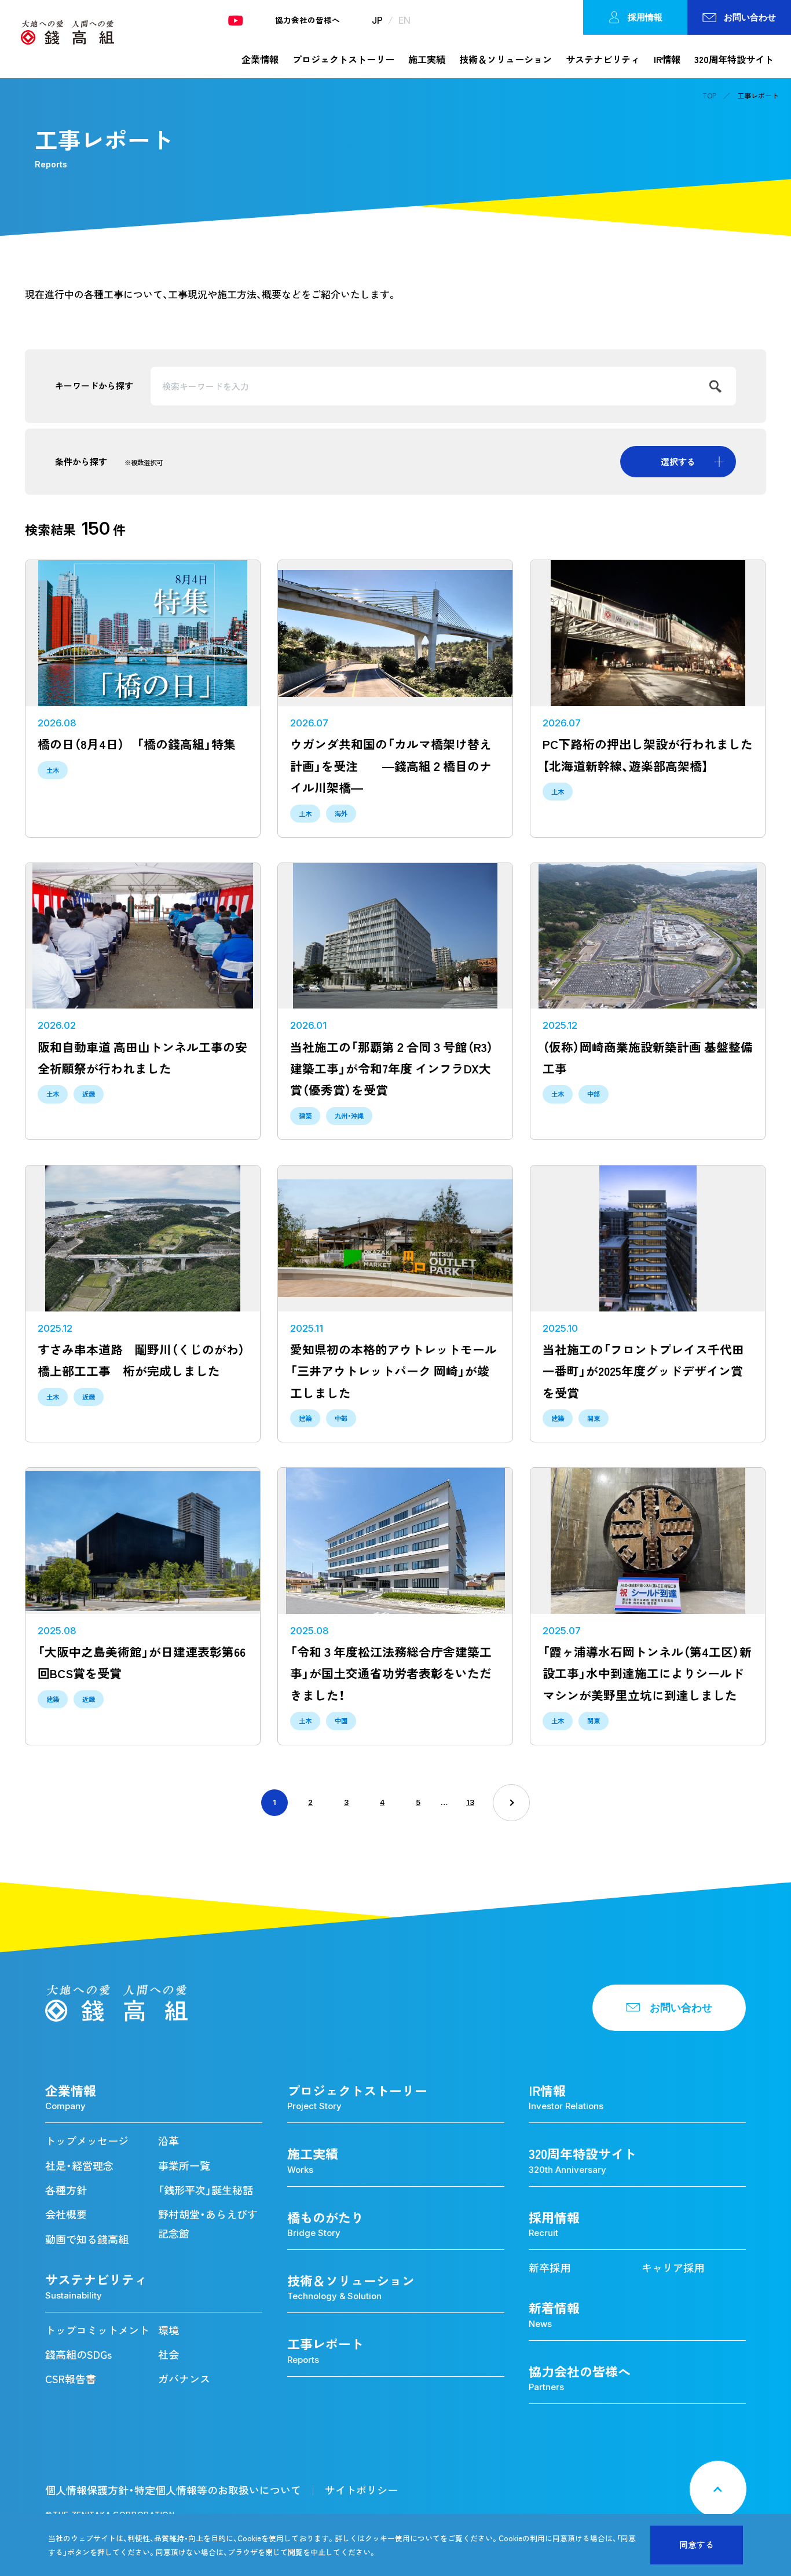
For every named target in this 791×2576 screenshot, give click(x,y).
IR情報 (667, 59)
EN (404, 20)
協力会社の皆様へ (307, 20)
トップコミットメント (97, 2330)
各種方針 (66, 2190)
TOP (709, 96)
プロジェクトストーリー (343, 59)
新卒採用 (550, 2268)
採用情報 (645, 17)
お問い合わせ (750, 17)
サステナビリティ (603, 59)
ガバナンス (184, 2379)
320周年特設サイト (734, 59)
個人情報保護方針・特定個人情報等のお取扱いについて (173, 2490)
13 (470, 1802)
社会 (169, 2354)
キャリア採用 (673, 2268)
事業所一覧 (184, 2166)
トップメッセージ (87, 2141)
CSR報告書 (71, 2379)
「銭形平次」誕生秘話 (206, 2190)
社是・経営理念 (79, 2166)
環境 (169, 2330)
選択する (678, 462)
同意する (697, 2545)
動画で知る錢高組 (87, 2239)
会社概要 (66, 2214)
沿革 (169, 2141)
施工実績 (427, 59)
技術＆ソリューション (506, 59)
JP (377, 20)
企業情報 (260, 59)
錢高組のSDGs (78, 2354)
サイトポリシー (361, 2490)
